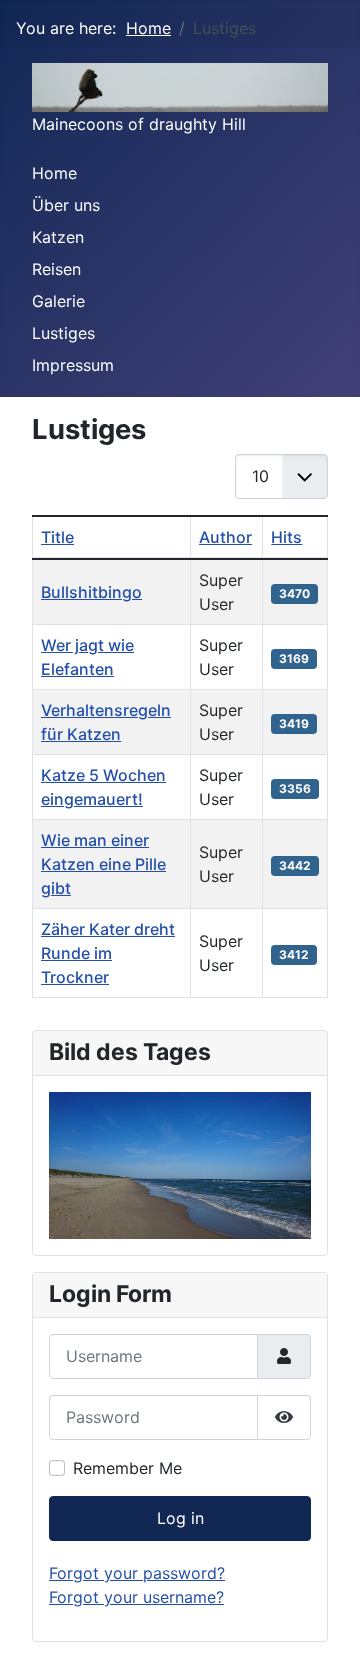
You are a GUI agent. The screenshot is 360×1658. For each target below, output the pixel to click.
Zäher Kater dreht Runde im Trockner (108, 953)
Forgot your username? (136, 1597)
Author (225, 537)
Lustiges (63, 333)
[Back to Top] (325, 1621)
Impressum (73, 365)
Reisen (56, 269)
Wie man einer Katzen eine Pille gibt (103, 864)
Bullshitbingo (91, 592)
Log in (180, 1518)
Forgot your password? (137, 1573)
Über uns (66, 205)
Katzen (58, 237)
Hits (286, 537)
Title (57, 537)
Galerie (58, 301)
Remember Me (127, 1468)
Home (54, 173)
